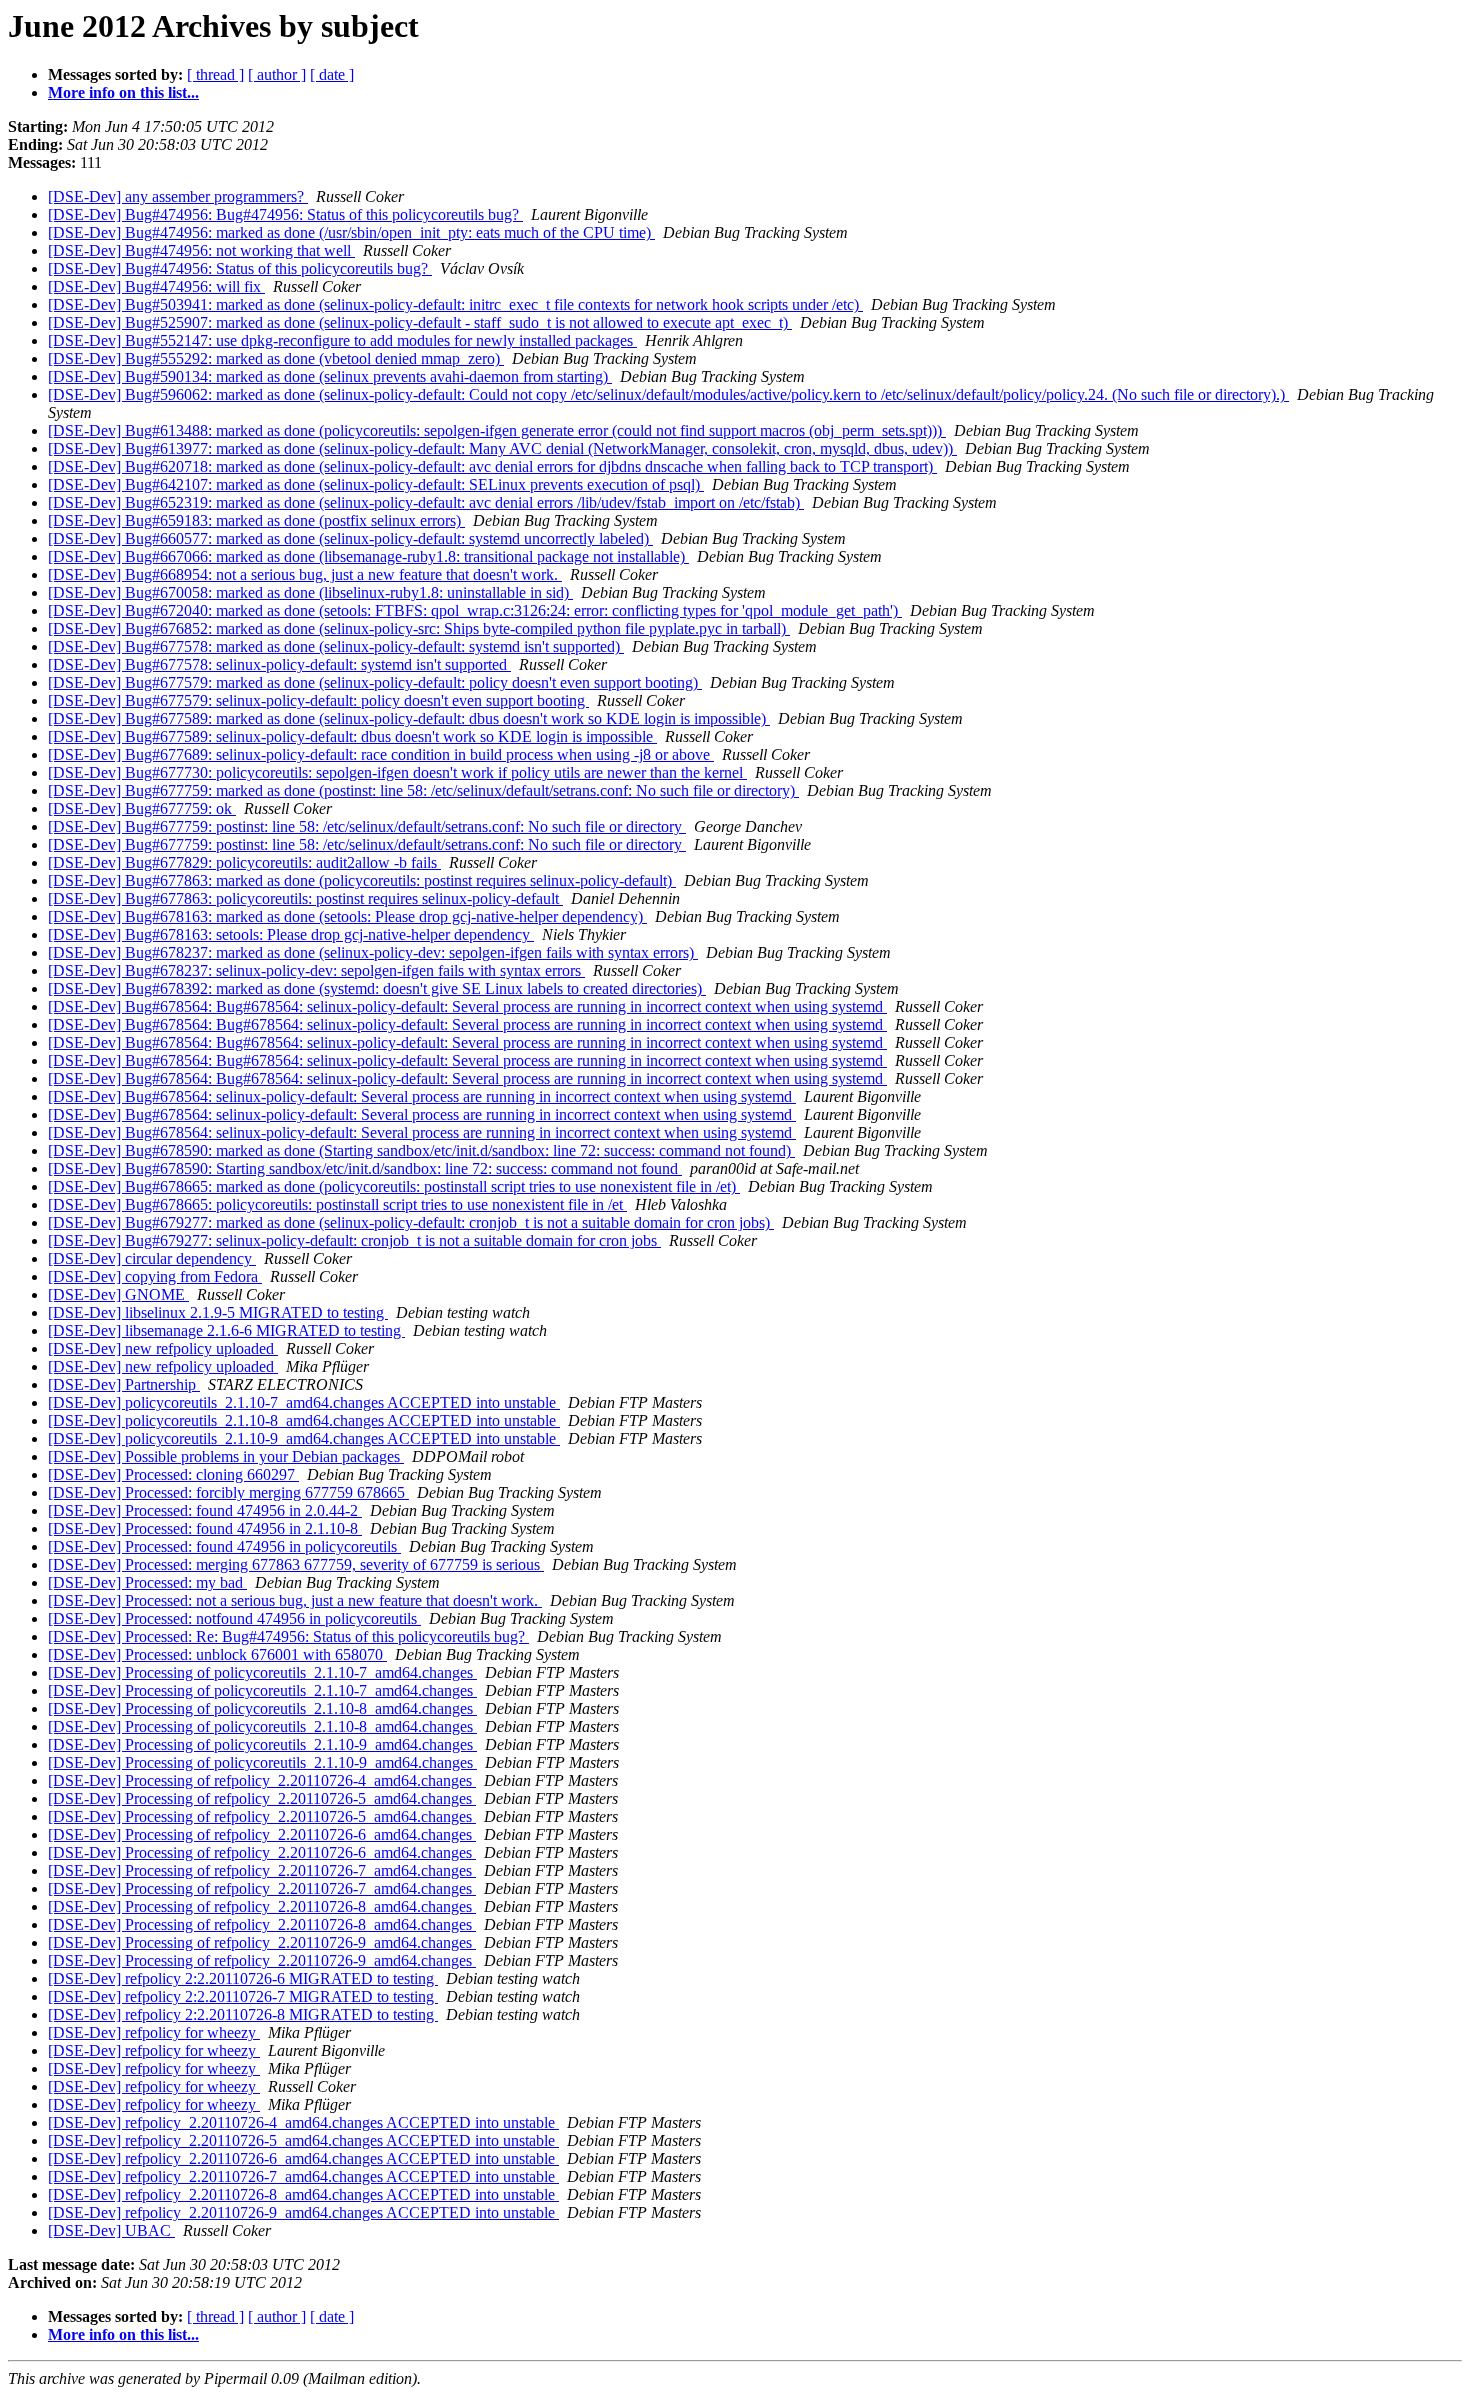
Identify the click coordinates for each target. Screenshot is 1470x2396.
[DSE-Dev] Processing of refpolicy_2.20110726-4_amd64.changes (262, 1780)
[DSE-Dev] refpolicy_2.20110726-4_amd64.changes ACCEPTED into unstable (303, 2122)
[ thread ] (215, 74)
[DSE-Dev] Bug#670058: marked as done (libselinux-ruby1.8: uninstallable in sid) (310, 592)
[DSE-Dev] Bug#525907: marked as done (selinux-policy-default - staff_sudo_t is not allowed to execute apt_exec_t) (420, 322)
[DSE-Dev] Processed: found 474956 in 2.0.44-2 (205, 1510)
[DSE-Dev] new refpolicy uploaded (163, 1348)
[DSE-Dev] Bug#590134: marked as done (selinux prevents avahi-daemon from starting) (330, 376)
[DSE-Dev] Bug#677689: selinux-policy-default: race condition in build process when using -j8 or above (381, 754)
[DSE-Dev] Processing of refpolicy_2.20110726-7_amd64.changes (262, 1870)
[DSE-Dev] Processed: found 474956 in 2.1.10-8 (205, 1528)
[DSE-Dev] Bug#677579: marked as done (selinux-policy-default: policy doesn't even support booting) (375, 682)
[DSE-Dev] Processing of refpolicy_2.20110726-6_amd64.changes (262, 1834)
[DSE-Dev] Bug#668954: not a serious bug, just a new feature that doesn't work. (305, 574)
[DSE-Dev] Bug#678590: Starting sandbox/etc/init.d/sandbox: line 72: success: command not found (365, 1168)
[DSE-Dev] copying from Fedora (155, 1276)
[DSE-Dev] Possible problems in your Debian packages (226, 1456)
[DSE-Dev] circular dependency (152, 1258)
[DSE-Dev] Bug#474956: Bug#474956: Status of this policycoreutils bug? (285, 214)
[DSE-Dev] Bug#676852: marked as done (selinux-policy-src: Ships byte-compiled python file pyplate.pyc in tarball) (419, 628)
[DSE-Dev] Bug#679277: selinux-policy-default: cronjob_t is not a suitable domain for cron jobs (354, 1240)
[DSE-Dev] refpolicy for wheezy (154, 2032)
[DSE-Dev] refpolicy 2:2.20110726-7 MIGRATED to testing (243, 1996)
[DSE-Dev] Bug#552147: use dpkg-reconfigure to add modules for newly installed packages (342, 340)
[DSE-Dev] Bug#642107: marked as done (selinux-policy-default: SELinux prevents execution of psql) (376, 484)
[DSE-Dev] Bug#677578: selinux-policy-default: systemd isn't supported (279, 664)
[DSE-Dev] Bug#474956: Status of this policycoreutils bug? (240, 268)
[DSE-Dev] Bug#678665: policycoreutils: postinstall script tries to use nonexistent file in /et (337, 1204)
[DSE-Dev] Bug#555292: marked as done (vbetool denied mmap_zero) (276, 358)
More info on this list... (123, 92)
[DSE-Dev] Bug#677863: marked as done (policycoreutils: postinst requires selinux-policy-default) (362, 880)
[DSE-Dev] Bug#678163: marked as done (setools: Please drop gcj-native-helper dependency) (347, 916)
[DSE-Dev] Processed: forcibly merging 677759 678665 (228, 1492)
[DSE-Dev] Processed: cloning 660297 (173, 1474)
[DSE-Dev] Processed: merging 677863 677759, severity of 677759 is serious (296, 1564)
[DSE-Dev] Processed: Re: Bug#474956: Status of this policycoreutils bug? (288, 1636)
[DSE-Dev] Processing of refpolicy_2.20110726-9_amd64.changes (262, 1942)
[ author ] (277, 74)
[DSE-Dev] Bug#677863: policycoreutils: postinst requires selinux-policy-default (305, 898)
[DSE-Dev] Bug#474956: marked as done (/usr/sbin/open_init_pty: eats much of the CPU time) (351, 232)
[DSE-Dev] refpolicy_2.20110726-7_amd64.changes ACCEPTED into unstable (303, 2176)
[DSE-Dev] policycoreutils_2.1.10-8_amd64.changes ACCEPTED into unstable (304, 1420)
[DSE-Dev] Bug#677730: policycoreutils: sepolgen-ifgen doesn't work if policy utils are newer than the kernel (397, 772)
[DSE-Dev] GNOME (118, 1294)
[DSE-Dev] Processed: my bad (147, 1582)
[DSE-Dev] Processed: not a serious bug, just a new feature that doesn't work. (295, 1600)
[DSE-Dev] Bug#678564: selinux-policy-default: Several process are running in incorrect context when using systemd (422, 1096)
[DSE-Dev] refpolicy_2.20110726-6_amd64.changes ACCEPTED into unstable (303, 2158)
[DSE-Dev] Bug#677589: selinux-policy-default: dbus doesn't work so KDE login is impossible (352, 736)
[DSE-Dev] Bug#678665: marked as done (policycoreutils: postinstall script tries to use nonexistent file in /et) (394, 1186)
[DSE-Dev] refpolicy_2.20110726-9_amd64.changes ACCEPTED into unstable (303, 2212)
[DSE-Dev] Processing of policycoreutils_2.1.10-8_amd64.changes (262, 1708)
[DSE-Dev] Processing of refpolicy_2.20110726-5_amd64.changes (262, 1798)
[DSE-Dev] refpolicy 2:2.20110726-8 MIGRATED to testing (243, 2014)
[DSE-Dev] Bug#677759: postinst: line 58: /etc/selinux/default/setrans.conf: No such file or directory (367, 826)
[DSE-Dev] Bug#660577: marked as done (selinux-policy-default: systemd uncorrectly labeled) (350, 538)
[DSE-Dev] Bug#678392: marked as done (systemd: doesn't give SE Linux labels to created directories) (377, 988)
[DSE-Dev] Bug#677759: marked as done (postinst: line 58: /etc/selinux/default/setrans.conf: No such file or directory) (423, 790)
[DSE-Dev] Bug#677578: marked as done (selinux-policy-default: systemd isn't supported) (336, 646)
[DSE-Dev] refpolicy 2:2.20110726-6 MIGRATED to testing (243, 1978)
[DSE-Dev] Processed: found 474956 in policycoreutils (224, 1546)
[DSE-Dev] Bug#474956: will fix (156, 286)
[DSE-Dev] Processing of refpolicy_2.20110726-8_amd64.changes (262, 1906)
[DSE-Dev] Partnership (124, 1384)
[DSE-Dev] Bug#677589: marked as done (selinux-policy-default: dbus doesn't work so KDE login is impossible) (409, 718)
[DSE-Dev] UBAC (111, 2230)
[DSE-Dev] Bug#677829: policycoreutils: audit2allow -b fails (244, 862)
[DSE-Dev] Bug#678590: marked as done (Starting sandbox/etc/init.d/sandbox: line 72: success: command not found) (421, 1150)
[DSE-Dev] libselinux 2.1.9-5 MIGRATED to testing (218, 1312)
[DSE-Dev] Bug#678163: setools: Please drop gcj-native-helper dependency (291, 934)
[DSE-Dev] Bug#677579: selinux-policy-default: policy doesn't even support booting (318, 700)
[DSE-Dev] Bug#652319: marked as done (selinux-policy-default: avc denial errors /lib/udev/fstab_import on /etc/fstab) (426, 502)
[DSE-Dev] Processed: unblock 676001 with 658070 (217, 1654)
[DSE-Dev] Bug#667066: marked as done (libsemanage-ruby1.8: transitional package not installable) (368, 556)
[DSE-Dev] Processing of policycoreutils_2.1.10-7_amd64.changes (262, 1672)
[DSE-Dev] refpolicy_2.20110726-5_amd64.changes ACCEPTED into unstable (303, 2140)
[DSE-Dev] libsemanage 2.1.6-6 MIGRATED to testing (226, 1330)
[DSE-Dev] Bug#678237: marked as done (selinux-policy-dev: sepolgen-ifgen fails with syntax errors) (373, 952)
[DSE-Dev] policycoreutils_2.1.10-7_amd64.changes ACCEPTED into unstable (304, 1402)
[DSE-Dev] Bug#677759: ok (142, 808)
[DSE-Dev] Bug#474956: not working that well (201, 250)
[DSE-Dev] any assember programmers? (178, 196)
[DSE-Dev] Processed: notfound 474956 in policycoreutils (234, 1618)
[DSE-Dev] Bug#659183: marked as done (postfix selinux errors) (256, 520)
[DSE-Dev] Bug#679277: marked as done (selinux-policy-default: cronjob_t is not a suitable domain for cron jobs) (411, 1222)
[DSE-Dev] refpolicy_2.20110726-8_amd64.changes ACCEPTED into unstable (303, 2194)
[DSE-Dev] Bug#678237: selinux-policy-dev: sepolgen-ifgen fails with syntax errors (316, 970)
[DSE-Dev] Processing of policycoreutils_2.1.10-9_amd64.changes (262, 1744)
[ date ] (332, 74)
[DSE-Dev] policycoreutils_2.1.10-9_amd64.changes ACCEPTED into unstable (304, 1438)
